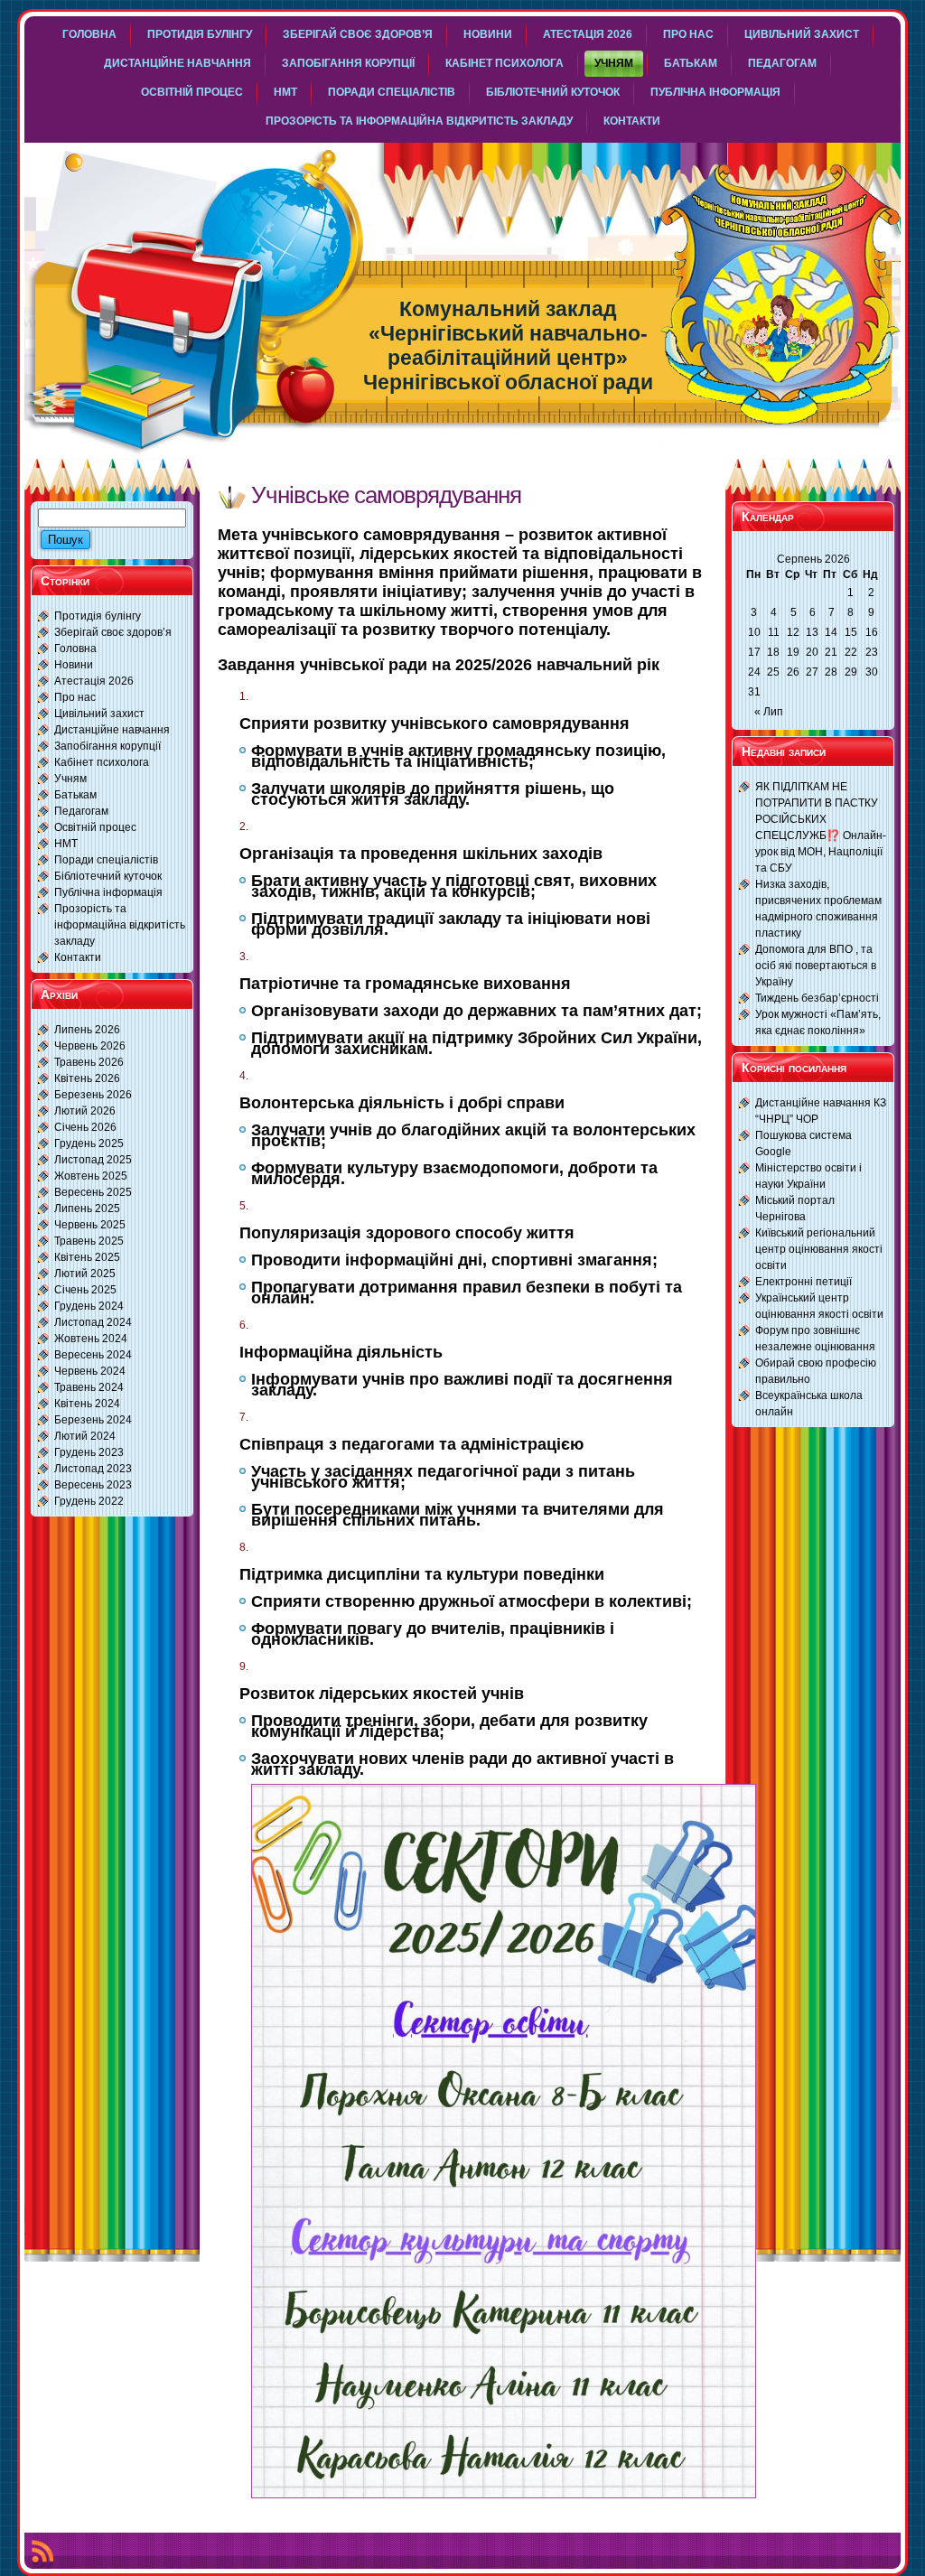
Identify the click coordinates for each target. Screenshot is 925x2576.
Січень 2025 (85, 1290)
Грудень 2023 (89, 1452)
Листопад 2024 (93, 1322)
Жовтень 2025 (91, 1176)
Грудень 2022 (89, 1501)
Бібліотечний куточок (108, 876)
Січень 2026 (85, 1127)
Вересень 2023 (93, 1485)
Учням (70, 779)
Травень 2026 (89, 1062)
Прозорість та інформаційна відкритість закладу (120, 925)
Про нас (75, 697)
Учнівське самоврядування (386, 495)
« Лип (769, 712)
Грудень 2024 (89, 1306)
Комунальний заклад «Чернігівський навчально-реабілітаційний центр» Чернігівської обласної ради (508, 345)
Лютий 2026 (85, 1111)
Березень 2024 (93, 1420)
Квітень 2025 (87, 1257)
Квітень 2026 (87, 1078)
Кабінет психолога (102, 762)
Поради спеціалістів (106, 860)
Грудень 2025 (89, 1143)
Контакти (78, 957)
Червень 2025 (90, 1225)
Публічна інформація (108, 892)
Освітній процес (95, 827)
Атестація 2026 (94, 681)
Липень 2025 (87, 1209)
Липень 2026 (87, 1030)
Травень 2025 (89, 1241)
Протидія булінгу (98, 616)
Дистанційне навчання (112, 730)
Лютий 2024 (85, 1436)
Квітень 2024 (87, 1404)
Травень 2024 (89, 1387)
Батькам (75, 795)
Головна (75, 649)
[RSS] (42, 2554)
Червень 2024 (90, 1371)
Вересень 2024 (93, 1355)
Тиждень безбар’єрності (817, 998)
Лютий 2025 (85, 1274)
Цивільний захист (99, 714)
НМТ (66, 844)
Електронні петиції (804, 1282)
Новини (74, 665)
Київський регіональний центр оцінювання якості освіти (819, 1249)
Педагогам (81, 811)
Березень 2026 (93, 1095)
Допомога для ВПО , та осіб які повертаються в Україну (816, 966)
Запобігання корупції (107, 746)
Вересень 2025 (93, 1192)
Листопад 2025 (93, 1160)
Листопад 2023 (93, 1469)
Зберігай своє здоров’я (113, 632)
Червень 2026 (90, 1046)
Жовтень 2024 (91, 1339)
